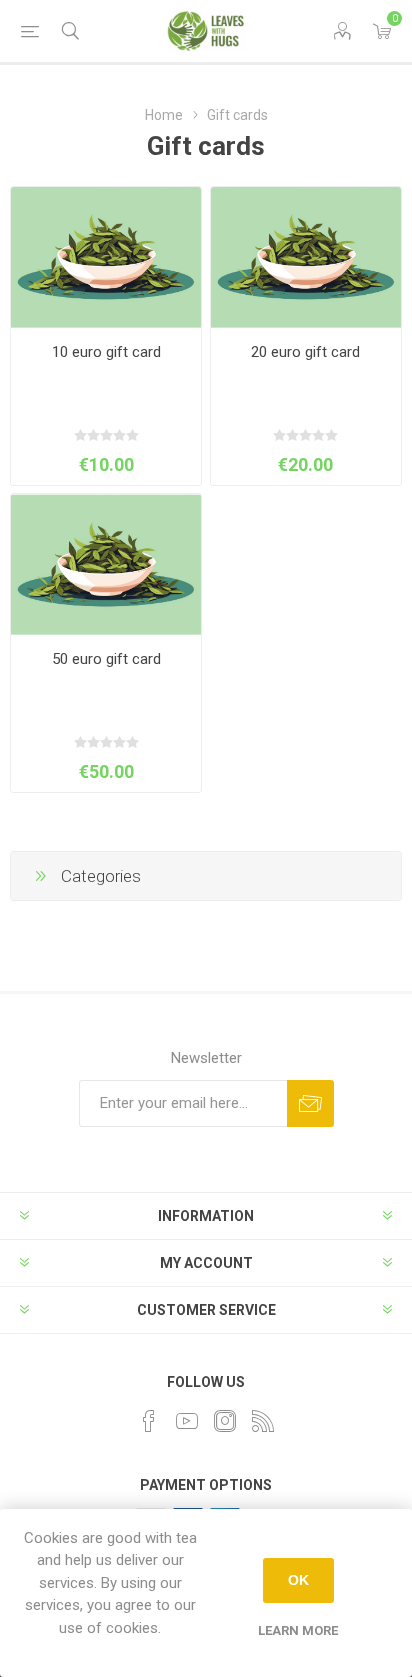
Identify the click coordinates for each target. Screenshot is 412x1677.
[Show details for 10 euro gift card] (106, 257)
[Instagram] (225, 1421)
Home (164, 115)
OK (298, 1580)
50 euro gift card (106, 659)
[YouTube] (187, 1421)
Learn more (298, 1630)
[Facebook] (149, 1421)
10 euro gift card (106, 352)
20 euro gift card (305, 352)
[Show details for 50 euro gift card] (106, 564)
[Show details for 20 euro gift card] (306, 257)
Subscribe (310, 1103)
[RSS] (263, 1421)
